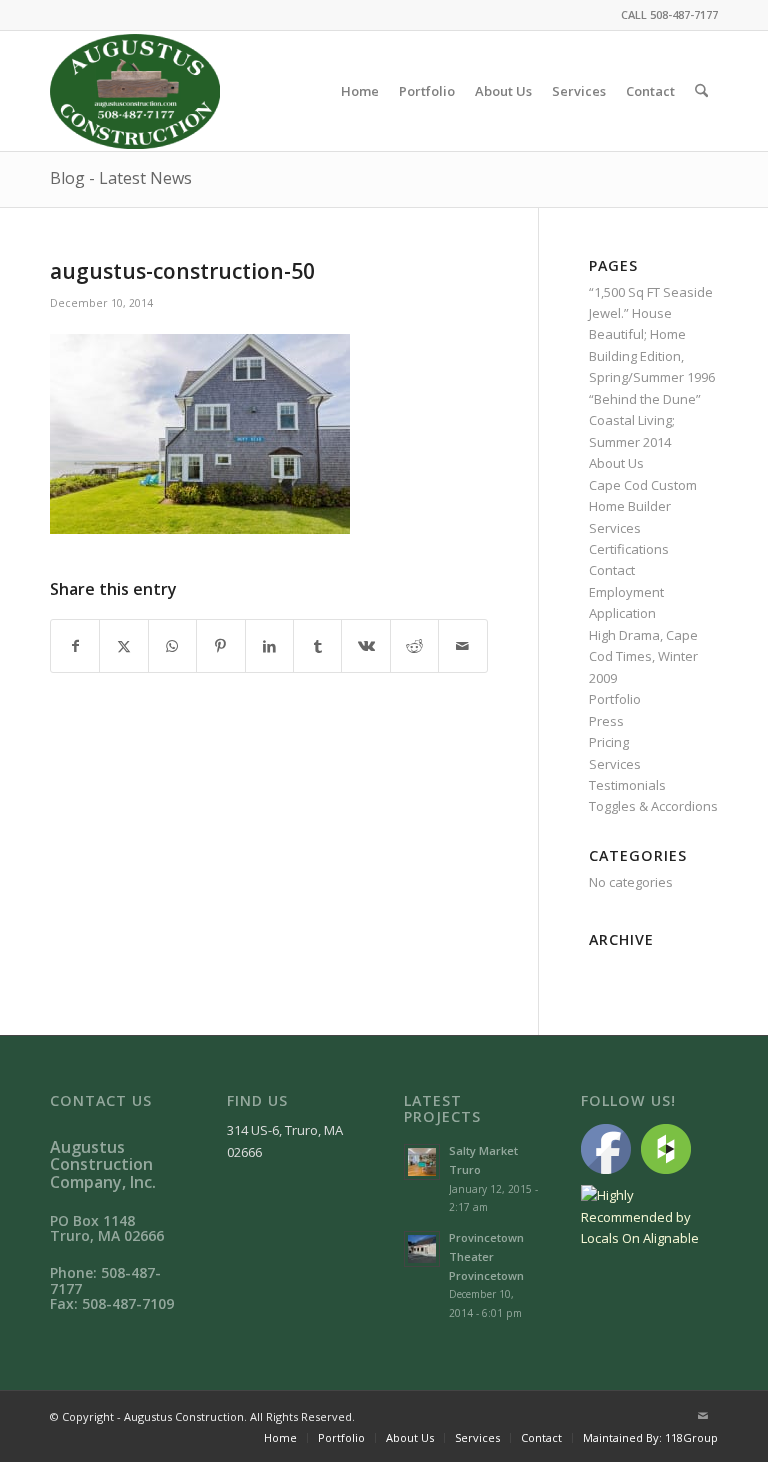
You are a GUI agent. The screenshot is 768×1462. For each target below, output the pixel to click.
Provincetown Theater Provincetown (486, 1256)
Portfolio (615, 699)
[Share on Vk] (365, 646)
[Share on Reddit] (414, 646)
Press (606, 721)
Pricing (609, 742)
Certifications (629, 549)
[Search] (701, 91)
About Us (616, 463)
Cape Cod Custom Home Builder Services (643, 506)
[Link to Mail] (703, 1416)
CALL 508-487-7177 (669, 14)
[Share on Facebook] (75, 646)
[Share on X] (123, 646)
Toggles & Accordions (653, 806)
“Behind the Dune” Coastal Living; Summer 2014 (645, 420)
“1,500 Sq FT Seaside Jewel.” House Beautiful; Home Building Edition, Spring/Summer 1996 (652, 335)
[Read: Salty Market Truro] (422, 1162)
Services (615, 764)
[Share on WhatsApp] (172, 646)
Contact (612, 570)
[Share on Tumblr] (317, 646)
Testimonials (627, 785)
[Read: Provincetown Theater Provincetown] (422, 1249)
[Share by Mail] (463, 646)
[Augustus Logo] (135, 91)
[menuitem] (360, 91)
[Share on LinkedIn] (269, 646)
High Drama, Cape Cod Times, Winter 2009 (643, 656)
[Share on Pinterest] (220, 646)
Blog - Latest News (121, 178)
